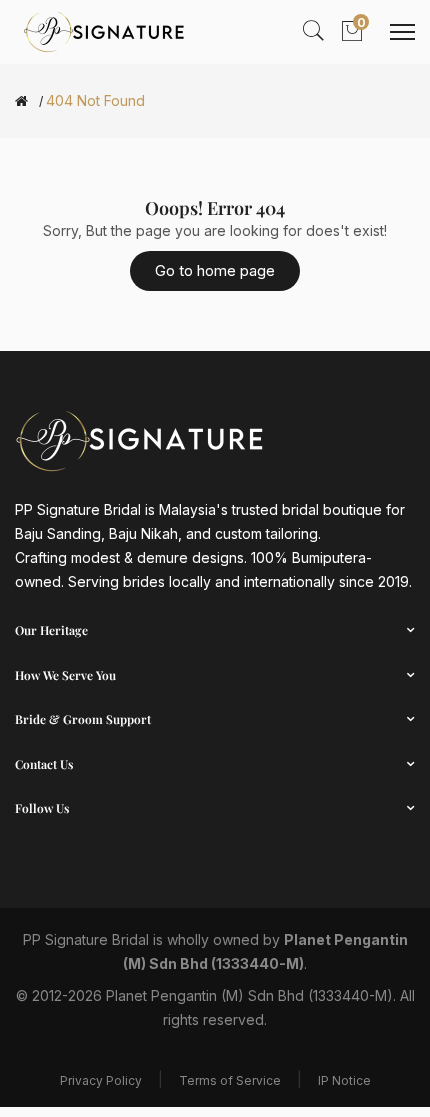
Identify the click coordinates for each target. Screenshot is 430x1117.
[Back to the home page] (21, 101)
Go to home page (215, 270)
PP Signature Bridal (86, 939)
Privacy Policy (101, 1080)
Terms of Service (230, 1080)
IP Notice (344, 1080)
